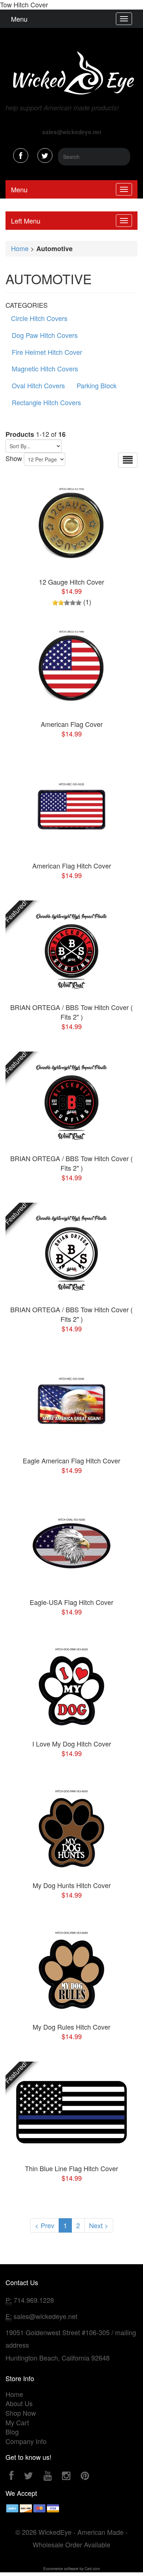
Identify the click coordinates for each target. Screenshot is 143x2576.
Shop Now (21, 2413)
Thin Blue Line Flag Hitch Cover (71, 2168)
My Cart (17, 2422)
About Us (19, 2403)
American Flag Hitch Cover (72, 866)
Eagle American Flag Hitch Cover (71, 1460)
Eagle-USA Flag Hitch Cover (71, 1602)
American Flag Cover (72, 724)
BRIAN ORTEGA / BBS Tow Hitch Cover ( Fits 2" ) (71, 1012)
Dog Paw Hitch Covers (45, 335)
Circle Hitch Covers (39, 318)
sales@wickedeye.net (45, 2316)
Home (20, 248)
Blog (12, 2431)
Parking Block (97, 385)
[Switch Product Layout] (128, 460)
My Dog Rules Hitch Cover (71, 2027)
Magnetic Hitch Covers (45, 368)
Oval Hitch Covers (38, 385)
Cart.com (92, 2569)
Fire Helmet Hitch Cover (47, 352)
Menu (19, 19)
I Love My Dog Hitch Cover (72, 1744)
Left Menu (26, 221)
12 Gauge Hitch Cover (71, 582)
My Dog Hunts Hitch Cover (72, 1885)
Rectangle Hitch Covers (46, 402)
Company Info (26, 2441)
